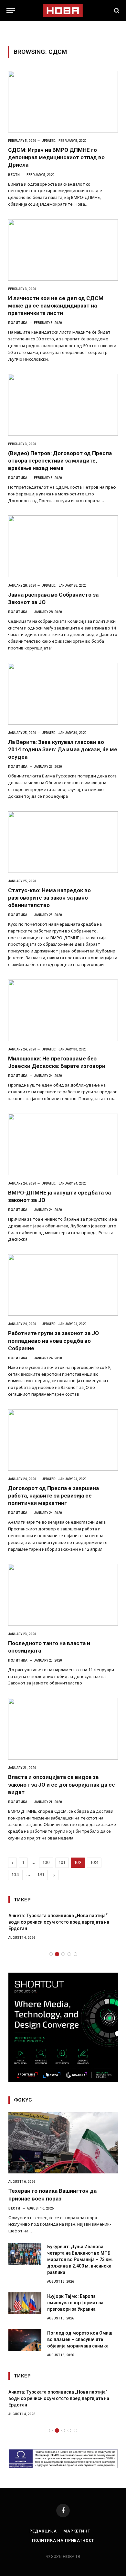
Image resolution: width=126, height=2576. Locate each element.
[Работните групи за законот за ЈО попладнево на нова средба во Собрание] (63, 1285)
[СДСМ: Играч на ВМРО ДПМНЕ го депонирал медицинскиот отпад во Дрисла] (63, 102)
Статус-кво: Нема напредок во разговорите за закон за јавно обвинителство (49, 898)
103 (94, 1863)
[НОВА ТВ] (63, 10)
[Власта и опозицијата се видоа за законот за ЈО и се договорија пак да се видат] (63, 1729)
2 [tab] (57, 1954)
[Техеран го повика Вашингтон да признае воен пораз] (63, 2143)
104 (15, 1875)
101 (62, 1863)
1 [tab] (51, 1954)
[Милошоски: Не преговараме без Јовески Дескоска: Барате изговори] (63, 1010)
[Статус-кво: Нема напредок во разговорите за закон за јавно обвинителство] (63, 842)
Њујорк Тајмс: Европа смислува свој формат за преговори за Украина (75, 2303)
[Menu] (11, 10)
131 (41, 1875)
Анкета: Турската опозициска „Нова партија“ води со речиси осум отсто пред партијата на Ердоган (59, 1922)
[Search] (116, 10)
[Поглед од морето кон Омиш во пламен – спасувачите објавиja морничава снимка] (25, 2340)
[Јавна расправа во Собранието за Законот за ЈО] (63, 546)
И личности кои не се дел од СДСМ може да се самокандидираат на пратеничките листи (56, 306)
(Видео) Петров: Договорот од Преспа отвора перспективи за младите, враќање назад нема (60, 461)
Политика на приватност (63, 2541)
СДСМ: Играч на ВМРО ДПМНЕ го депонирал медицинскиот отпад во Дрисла (56, 157)
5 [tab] (75, 1954)
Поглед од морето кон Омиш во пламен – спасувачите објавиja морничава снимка (80, 2339)
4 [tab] (69, 1954)
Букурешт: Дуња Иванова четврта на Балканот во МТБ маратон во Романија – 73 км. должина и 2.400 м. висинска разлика (80, 2259)
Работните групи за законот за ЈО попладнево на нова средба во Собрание (53, 1341)
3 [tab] (63, 1954)
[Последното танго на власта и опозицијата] (63, 1595)
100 (46, 1863)
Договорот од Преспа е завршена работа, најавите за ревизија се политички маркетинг (53, 1496)
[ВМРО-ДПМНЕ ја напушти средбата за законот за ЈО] (63, 1144)
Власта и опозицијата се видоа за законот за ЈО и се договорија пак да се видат (62, 1784)
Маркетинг (77, 2531)
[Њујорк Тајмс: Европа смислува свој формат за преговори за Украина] (25, 2303)
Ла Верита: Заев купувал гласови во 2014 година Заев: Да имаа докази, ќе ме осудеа (63, 749)
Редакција (43, 2531)
